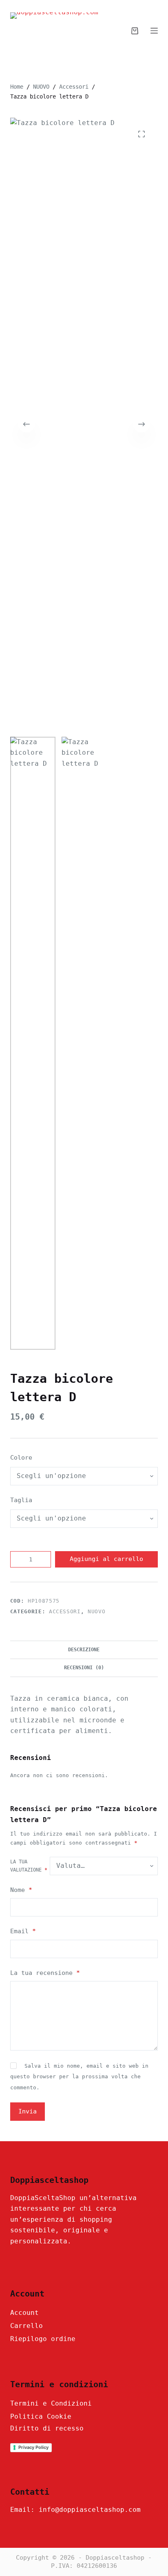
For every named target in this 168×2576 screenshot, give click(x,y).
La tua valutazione (29, 1866)
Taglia (21, 1500)
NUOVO (96, 1611)
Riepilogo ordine (43, 2339)
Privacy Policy (33, 2447)
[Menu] (154, 31)
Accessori (65, 1611)
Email (23, 1931)
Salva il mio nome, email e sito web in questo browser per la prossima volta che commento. (79, 2077)
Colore (21, 1458)
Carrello (27, 2326)
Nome (21, 1890)
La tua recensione (45, 1973)
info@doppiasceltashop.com (90, 2510)
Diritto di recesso (47, 2428)
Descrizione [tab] (84, 1650)
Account (24, 2313)
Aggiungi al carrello (106, 1559)
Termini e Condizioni (51, 2403)
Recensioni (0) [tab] (84, 1668)
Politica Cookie (41, 2416)
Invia (28, 2111)
